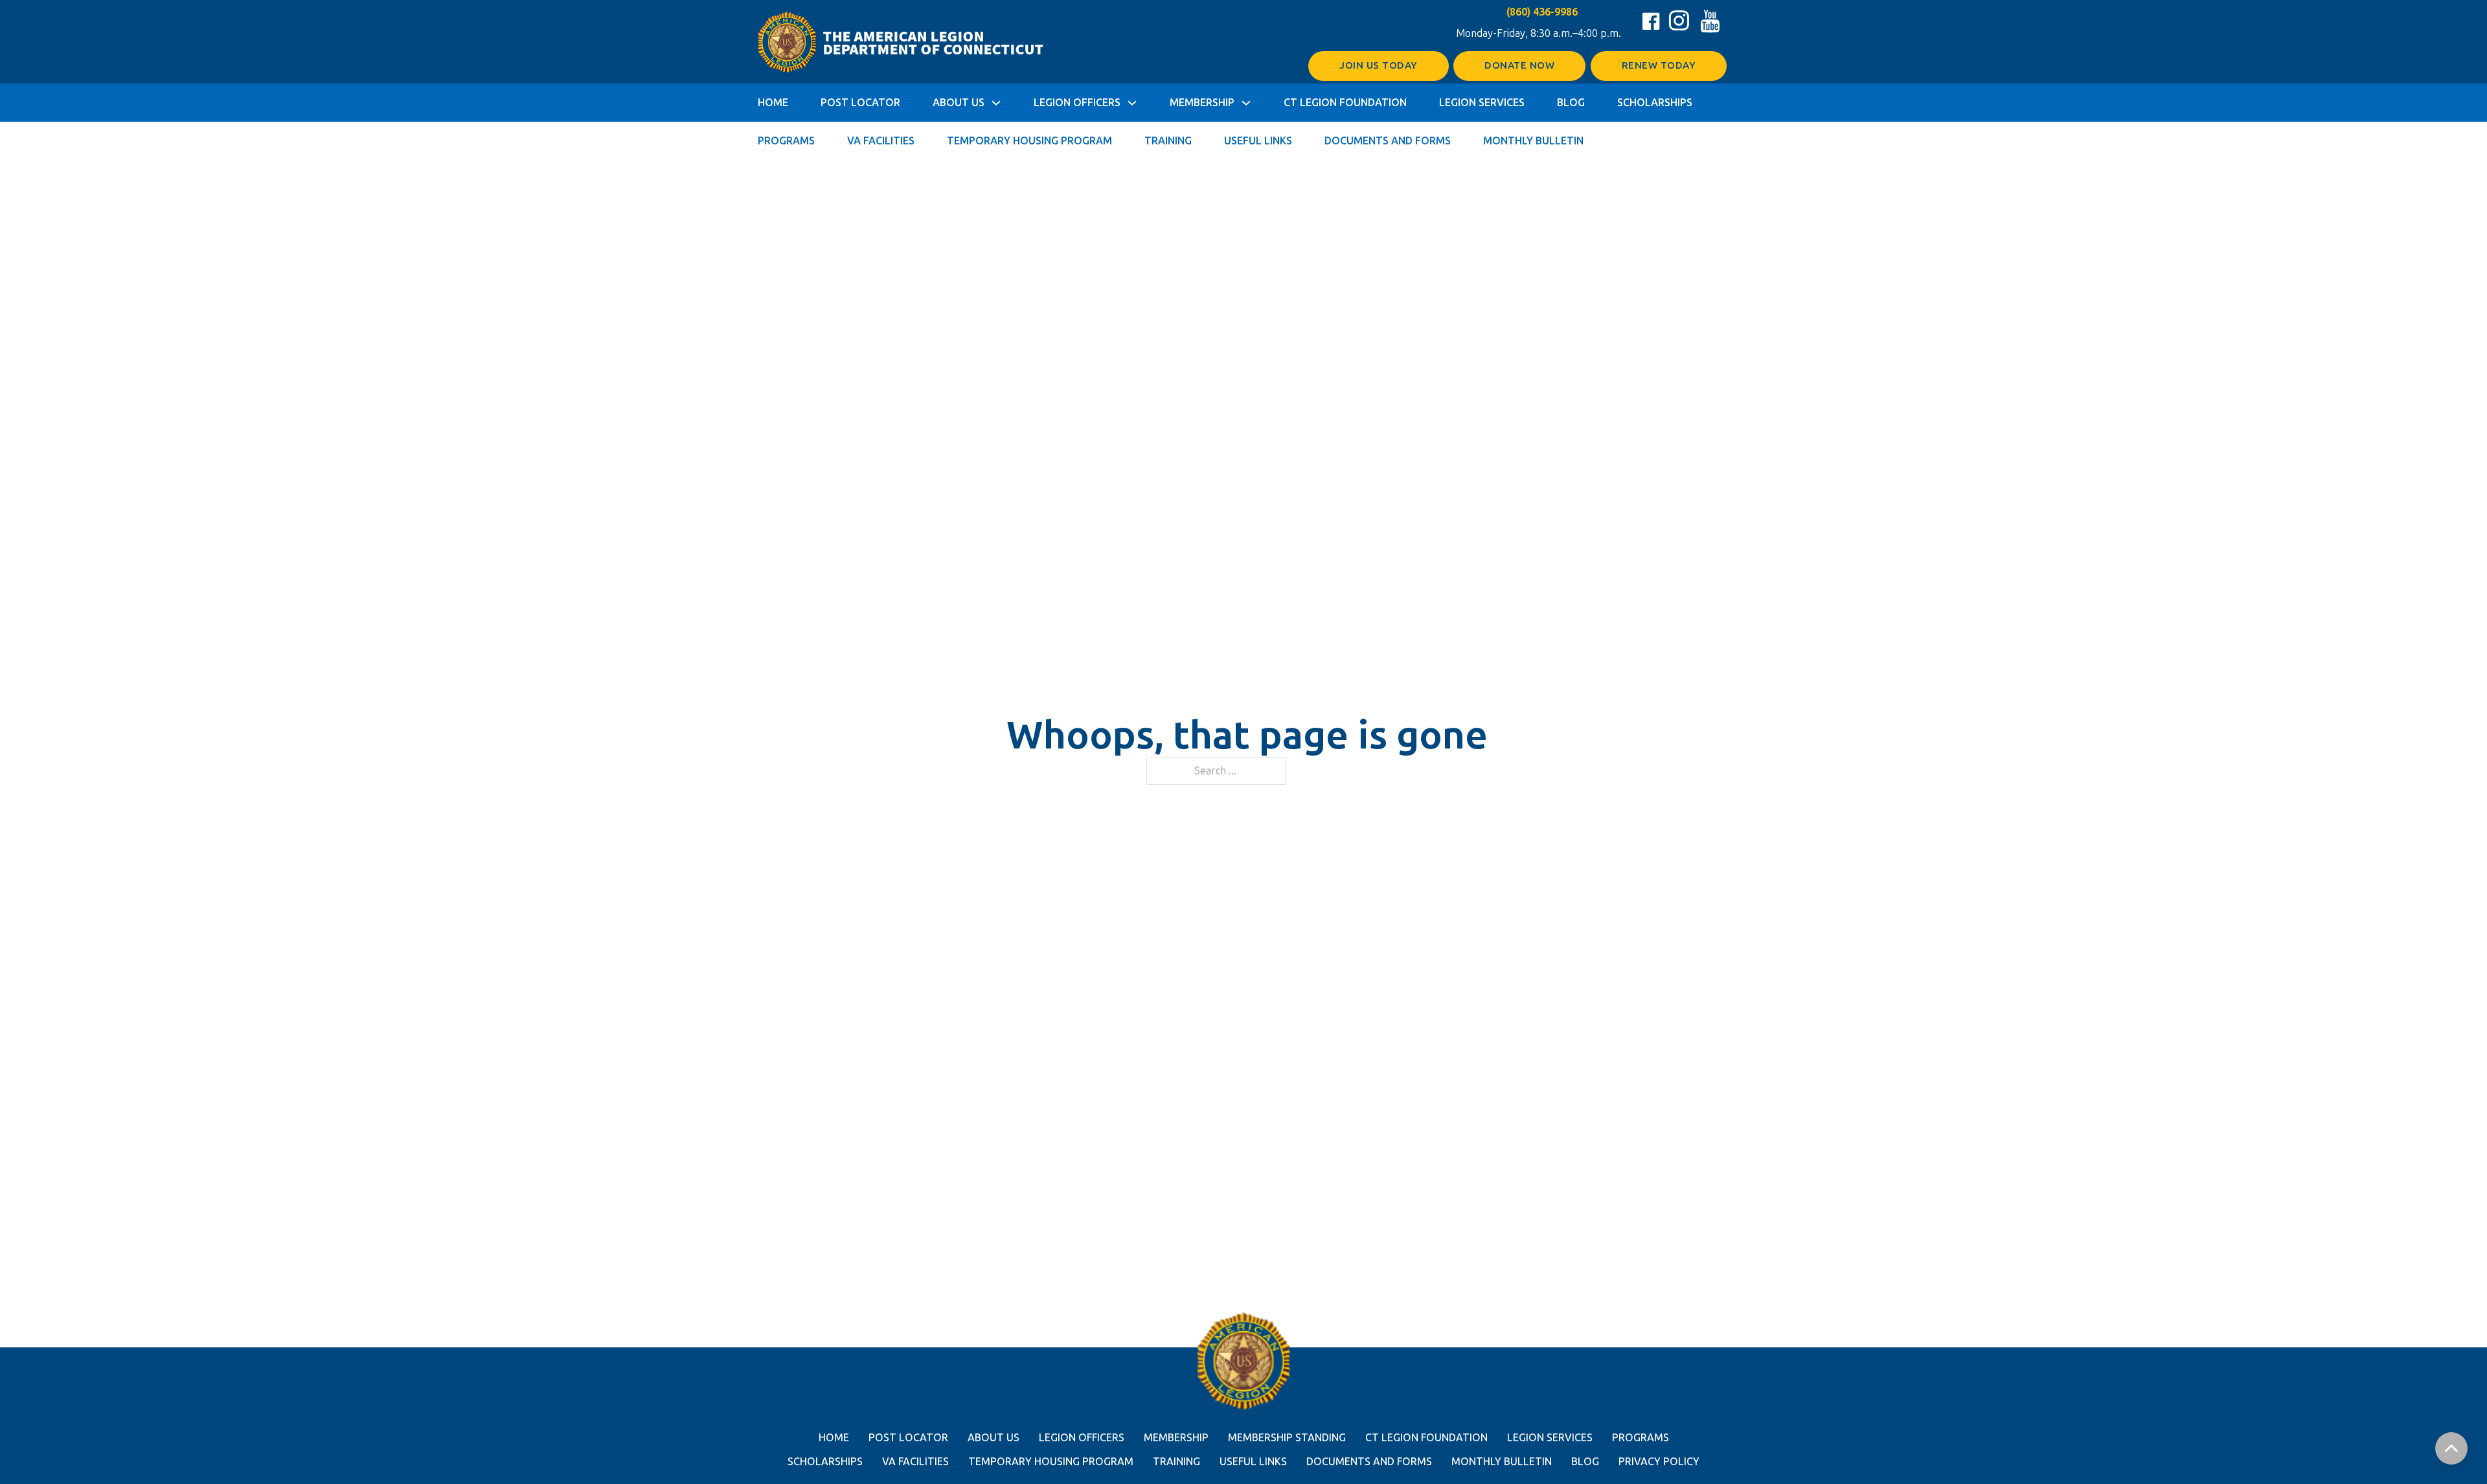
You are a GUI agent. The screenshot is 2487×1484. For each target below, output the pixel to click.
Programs (786, 141)
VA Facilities (881, 141)
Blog (1571, 103)
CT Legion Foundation (1345, 103)
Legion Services (1482, 103)
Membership (1202, 103)
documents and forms (1369, 1462)
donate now (1519, 65)
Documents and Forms (1388, 141)
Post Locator (860, 103)
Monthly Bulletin (1533, 141)
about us (994, 1438)
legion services (1550, 1438)
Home (773, 103)
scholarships (825, 1462)
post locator (908, 1438)
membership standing (1287, 1438)
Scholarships (1655, 103)
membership (1176, 1438)
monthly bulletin (1502, 1462)
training (1176, 1462)
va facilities (915, 1462)
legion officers (1082, 1438)
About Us (959, 103)
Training (1168, 141)
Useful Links (1258, 141)
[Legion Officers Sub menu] (1132, 103)
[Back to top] (2451, 1448)
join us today (1379, 65)
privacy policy (1659, 1462)
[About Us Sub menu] (996, 103)
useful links (1253, 1462)
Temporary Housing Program (1029, 141)
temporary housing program (1051, 1462)
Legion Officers (1077, 103)
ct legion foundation (1426, 1438)
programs (1641, 1438)
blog (1585, 1462)
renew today (1659, 65)
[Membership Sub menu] (1246, 103)
